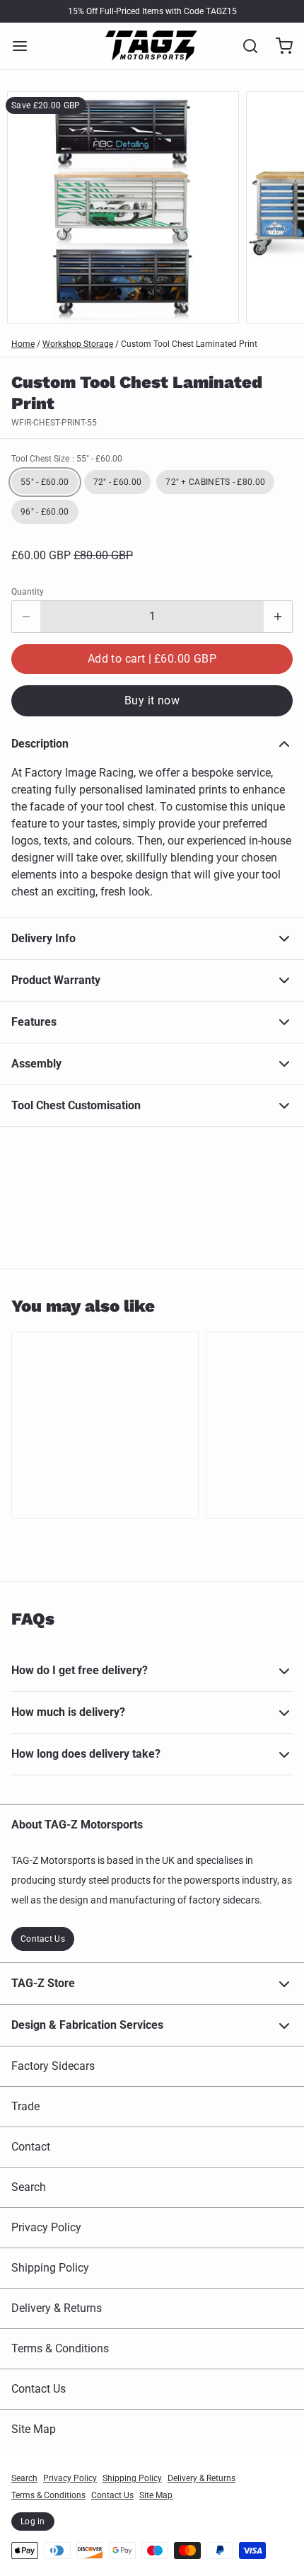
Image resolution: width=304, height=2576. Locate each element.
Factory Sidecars (53, 2066)
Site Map (34, 2429)
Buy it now (152, 700)
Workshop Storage (78, 344)
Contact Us (43, 1939)
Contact (31, 2147)
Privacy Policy (46, 2227)
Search (29, 2187)
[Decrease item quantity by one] (26, 617)
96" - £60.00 (45, 512)
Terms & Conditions (60, 2348)
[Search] (245, 46)
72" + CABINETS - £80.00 (215, 482)
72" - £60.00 (118, 482)
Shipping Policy (50, 2268)
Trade (25, 2106)
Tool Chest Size (67, 459)
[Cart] (279, 46)
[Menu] (25, 46)
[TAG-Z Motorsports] (152, 46)
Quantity (28, 592)
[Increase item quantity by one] (278, 617)
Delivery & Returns (57, 2308)
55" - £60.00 (45, 482)
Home (23, 344)
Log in (33, 2521)
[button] (152, 659)
